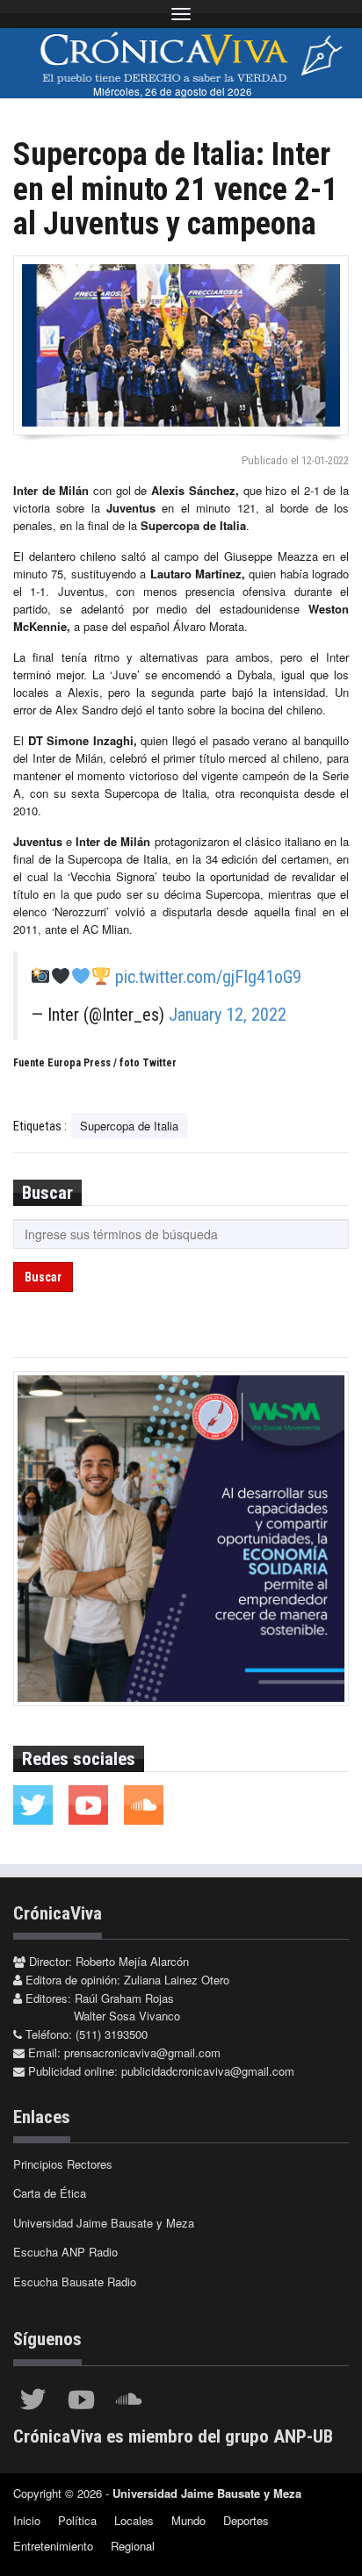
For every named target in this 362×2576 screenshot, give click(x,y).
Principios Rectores (63, 2164)
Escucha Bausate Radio (75, 2282)
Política (77, 2520)
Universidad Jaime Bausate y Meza (104, 2223)
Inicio (27, 2520)
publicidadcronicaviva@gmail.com (208, 2071)
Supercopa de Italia (129, 1126)
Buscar (43, 1277)
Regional (133, 2546)
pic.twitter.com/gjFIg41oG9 (208, 977)
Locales (134, 2520)
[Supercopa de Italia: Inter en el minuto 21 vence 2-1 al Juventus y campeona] (181, 345)
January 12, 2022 (228, 1015)
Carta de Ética (50, 2193)
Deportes (246, 2520)
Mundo (188, 2520)
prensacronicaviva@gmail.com (142, 2052)
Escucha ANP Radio (65, 2252)
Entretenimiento (53, 2546)
